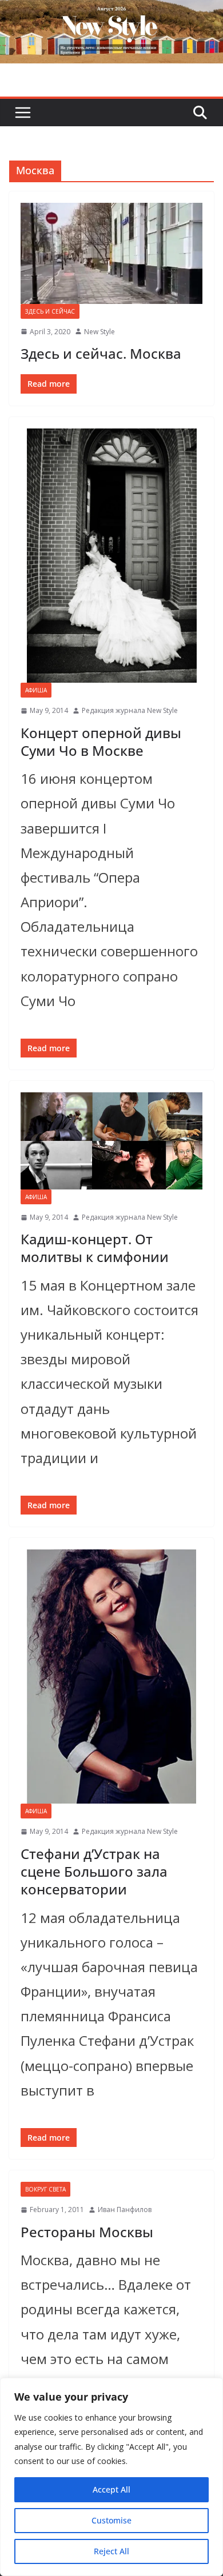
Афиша (36, 690)
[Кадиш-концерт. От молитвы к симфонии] (111, 1141)
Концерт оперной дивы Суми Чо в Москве (101, 742)
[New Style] (111, 12)
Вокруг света (45, 2189)
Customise (111, 2520)
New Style (99, 332)
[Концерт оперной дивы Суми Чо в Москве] (111, 556)
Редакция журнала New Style (130, 710)
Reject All (111, 2551)
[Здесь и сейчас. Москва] (111, 253)
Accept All (111, 2489)
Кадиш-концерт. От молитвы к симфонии (95, 1248)
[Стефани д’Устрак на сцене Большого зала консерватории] (111, 1676)
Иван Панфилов (125, 2210)
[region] (111, 2477)
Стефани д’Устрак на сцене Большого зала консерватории (94, 1871)
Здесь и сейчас (50, 311)
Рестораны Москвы (87, 2232)
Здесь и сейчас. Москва (101, 353)
